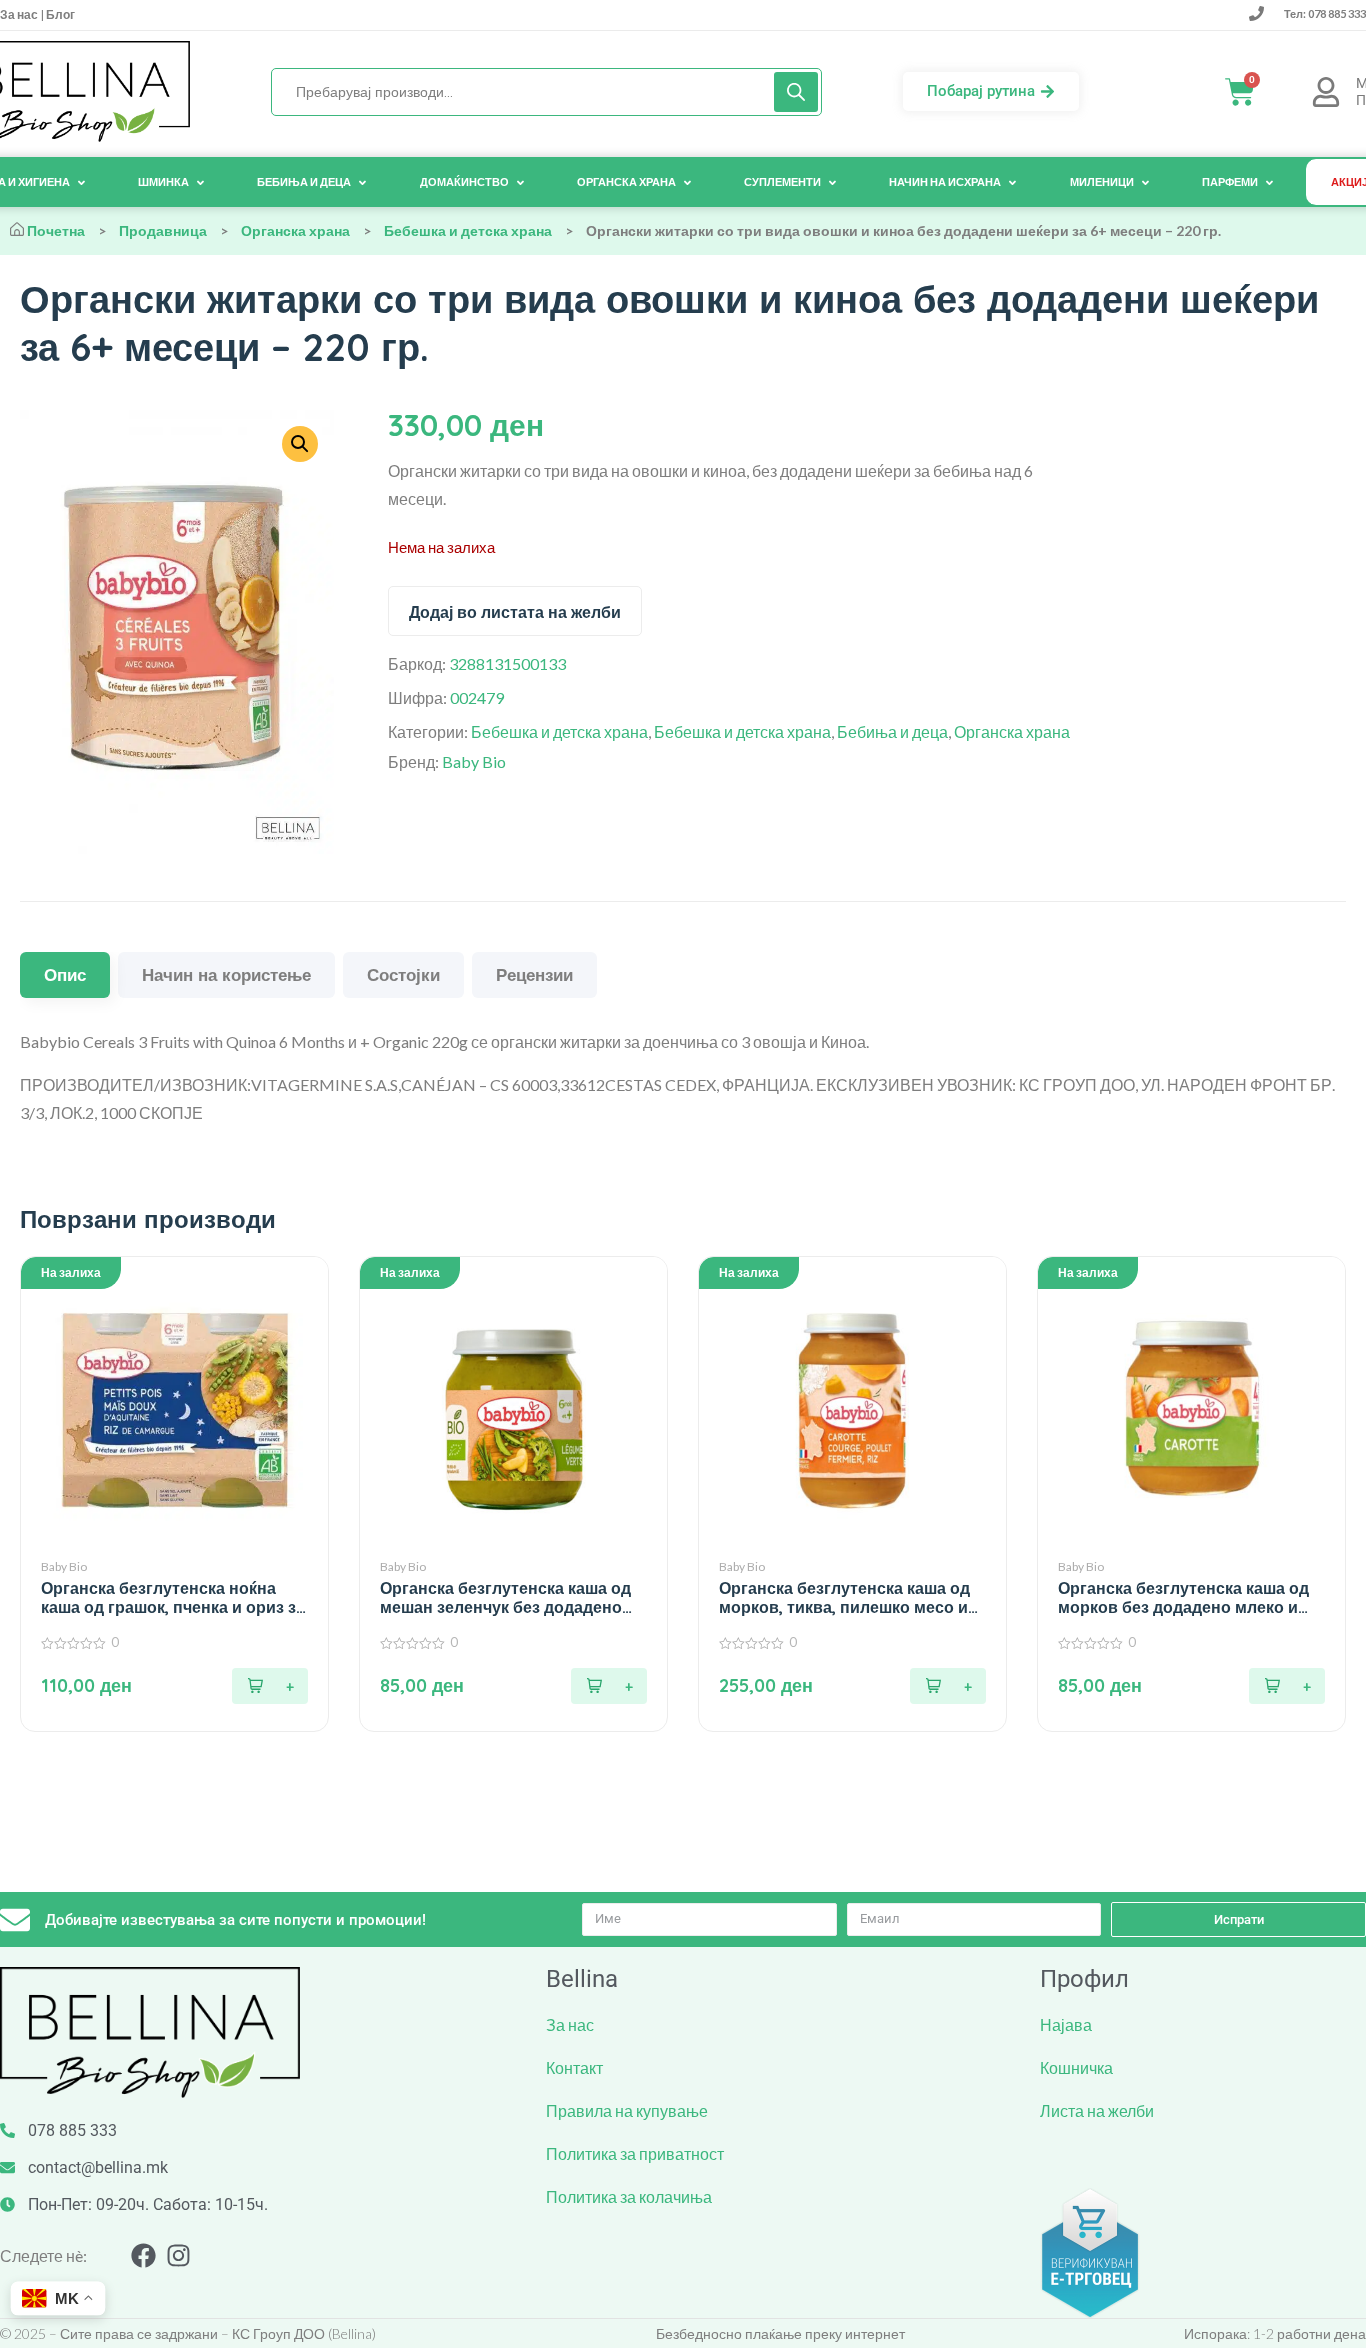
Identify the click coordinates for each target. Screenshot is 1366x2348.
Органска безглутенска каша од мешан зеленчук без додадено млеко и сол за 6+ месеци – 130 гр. (505, 1598)
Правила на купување (627, 2110)
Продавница (163, 230)
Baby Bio (474, 761)
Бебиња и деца (892, 731)
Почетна (56, 230)
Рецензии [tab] (534, 974)
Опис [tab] (65, 974)
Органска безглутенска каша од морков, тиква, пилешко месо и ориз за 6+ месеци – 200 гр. (844, 1598)
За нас (20, 14)
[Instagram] (178, 2255)
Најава (1066, 2024)
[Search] (796, 92)
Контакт (574, 2067)
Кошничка (1076, 2067)
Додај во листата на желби (515, 612)
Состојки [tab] (403, 974)
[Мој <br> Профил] (1326, 92)
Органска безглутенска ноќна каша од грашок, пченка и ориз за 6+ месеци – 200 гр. (173, 1598)
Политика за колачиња (629, 2196)
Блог (59, 14)
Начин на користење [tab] (226, 974)
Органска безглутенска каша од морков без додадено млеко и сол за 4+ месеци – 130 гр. (1183, 1598)
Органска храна (295, 230)
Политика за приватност (635, 2153)
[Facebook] (143, 2255)
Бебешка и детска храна (468, 230)
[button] (270, 1686)
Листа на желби (1097, 2110)
